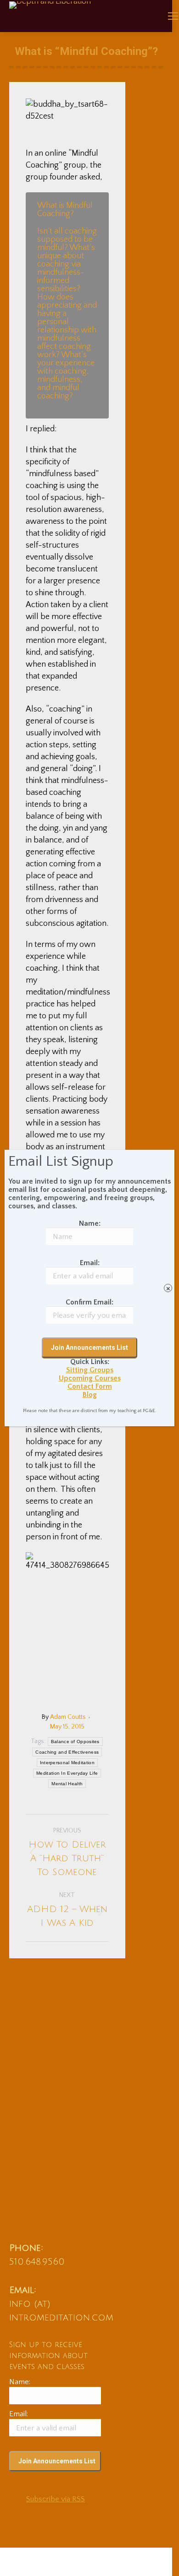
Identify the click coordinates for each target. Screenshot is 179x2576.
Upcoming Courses (90, 1378)
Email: (90, 1263)
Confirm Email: (89, 1302)
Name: (90, 1223)
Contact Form (90, 1386)
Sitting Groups (90, 1370)
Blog (90, 1395)
